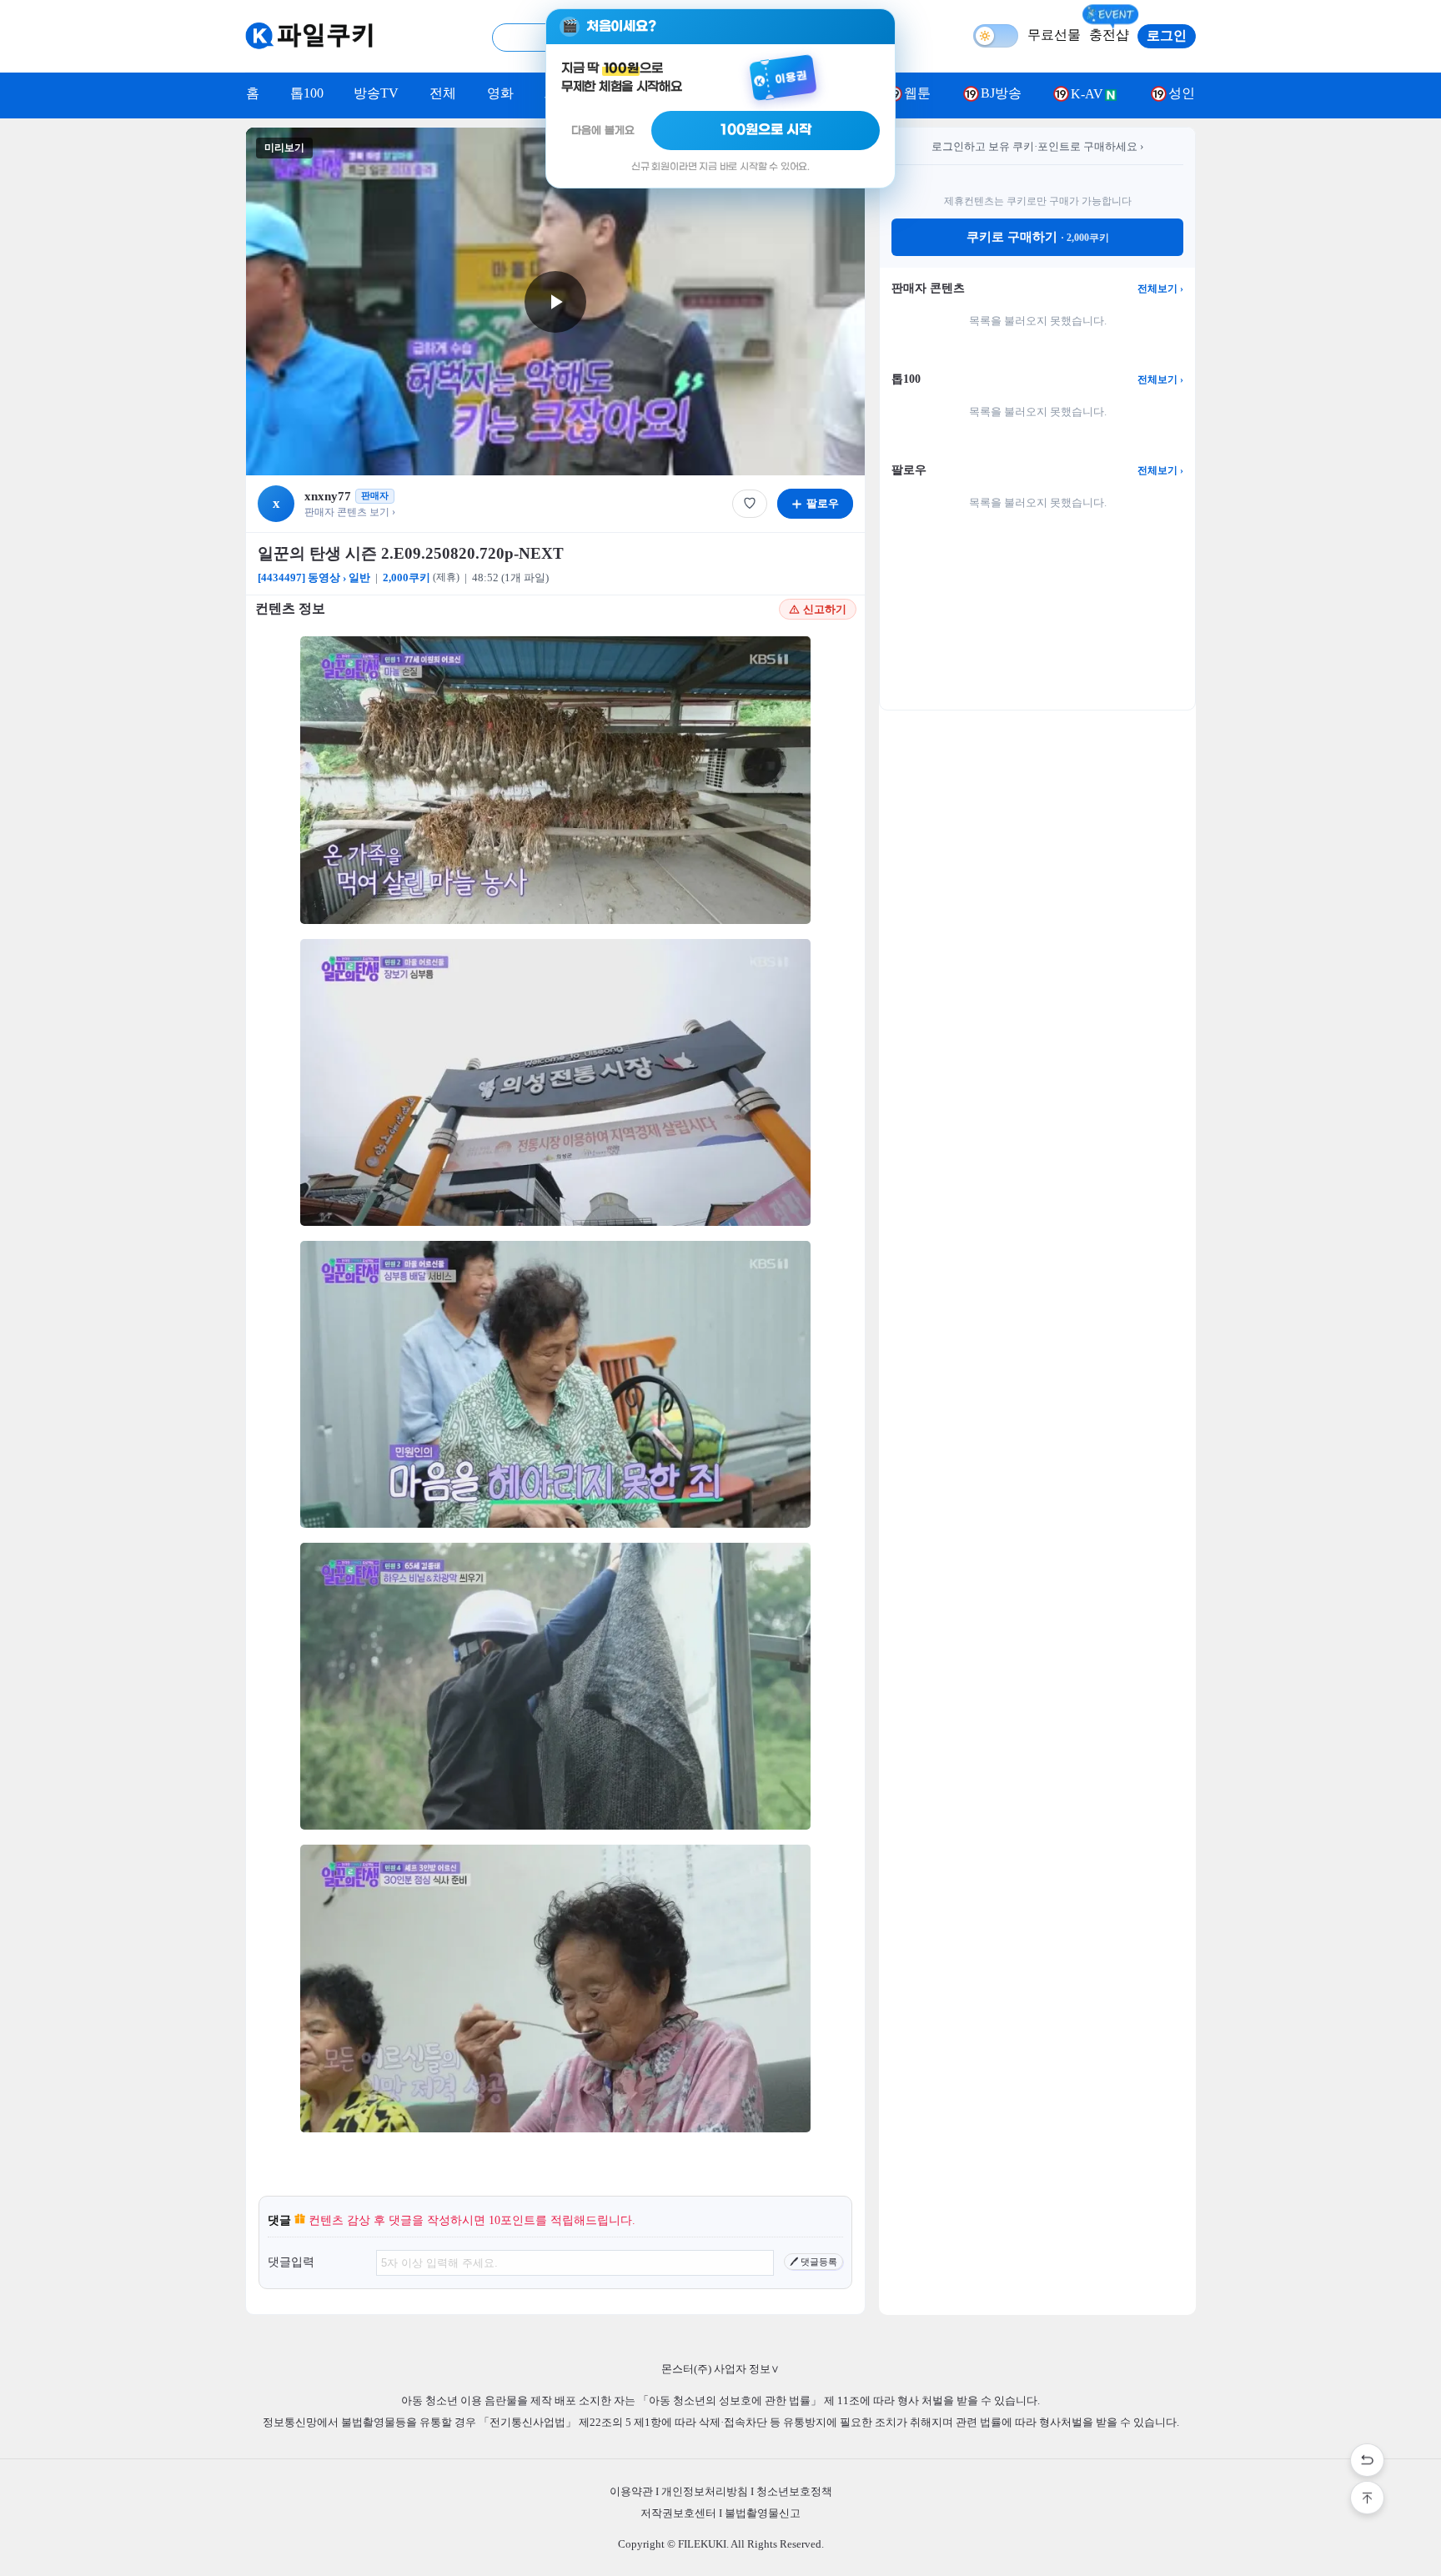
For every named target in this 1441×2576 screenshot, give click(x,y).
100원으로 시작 (766, 130)
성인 (1182, 93)
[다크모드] (996, 36)
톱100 (307, 93)
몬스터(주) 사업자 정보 (720, 2369)
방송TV (376, 93)
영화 (500, 93)
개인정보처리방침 (705, 2491)
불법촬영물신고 (763, 2513)
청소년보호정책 (794, 2491)
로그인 (1167, 35)
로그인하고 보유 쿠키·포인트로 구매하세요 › (1037, 146)
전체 (443, 93)
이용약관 (631, 2491)
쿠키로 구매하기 (1038, 237)
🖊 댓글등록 (813, 2262)
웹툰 (917, 93)
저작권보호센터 (678, 2513)
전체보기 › (1160, 289)
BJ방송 (1001, 93)
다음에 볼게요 (603, 131)
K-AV (1087, 94)
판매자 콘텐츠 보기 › (350, 512)
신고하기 (825, 609)
